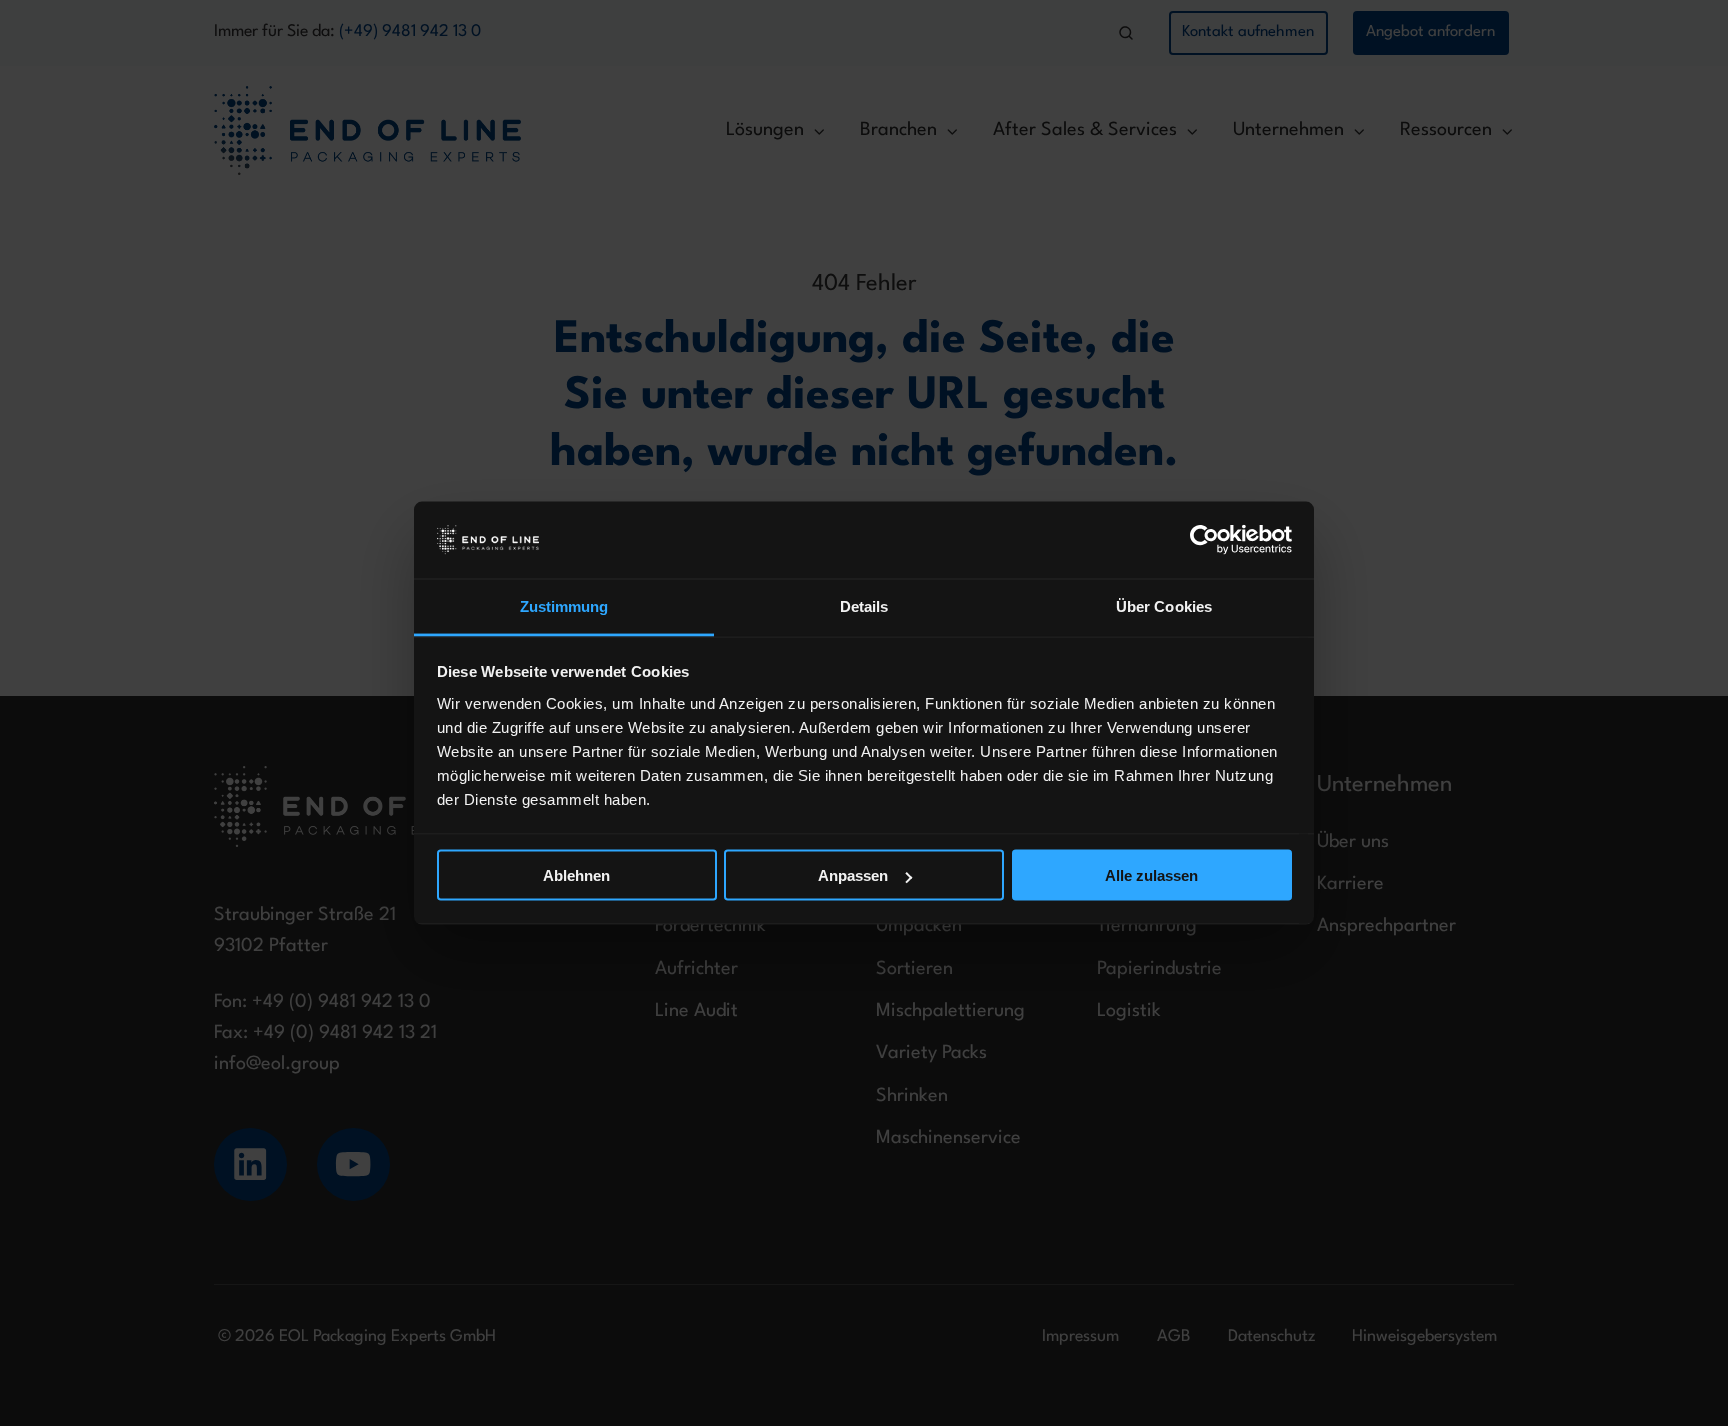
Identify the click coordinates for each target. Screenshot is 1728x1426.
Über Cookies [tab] (1164, 605)
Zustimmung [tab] (564, 605)
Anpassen (853, 875)
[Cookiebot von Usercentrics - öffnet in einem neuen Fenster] (1204, 540)
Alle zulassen (1151, 875)
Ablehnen (576, 875)
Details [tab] (864, 605)
